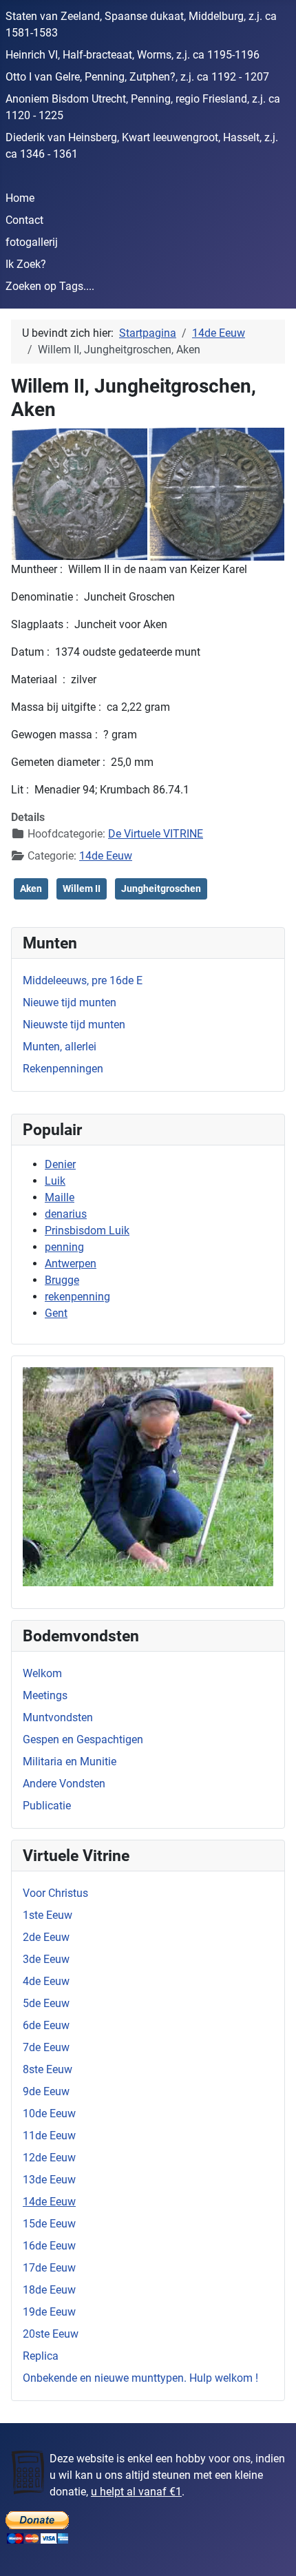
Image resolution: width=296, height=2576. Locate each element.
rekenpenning (77, 1297)
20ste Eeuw (51, 2334)
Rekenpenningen (63, 1069)
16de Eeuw (49, 2246)
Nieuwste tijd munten (74, 1025)
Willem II (82, 889)
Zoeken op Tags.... (50, 286)
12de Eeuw (49, 2158)
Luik (55, 1181)
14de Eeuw (49, 2202)
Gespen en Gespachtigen (83, 1739)
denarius (66, 1214)
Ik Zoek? (26, 264)
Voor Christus (55, 1893)
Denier (60, 1164)
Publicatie (47, 1806)
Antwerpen (71, 1264)
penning (64, 1247)
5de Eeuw (46, 2003)
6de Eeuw (46, 2025)
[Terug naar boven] (272, 2551)
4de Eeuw (46, 1981)
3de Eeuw (46, 1959)
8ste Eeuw (47, 2069)
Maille (60, 1197)
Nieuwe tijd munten (70, 1003)
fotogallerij (32, 242)
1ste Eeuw (47, 1915)
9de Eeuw (46, 2091)
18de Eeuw (49, 2290)
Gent (56, 1313)
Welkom (42, 1673)
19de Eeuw (49, 2312)
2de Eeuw (46, 1937)
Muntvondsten (58, 1717)
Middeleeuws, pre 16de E (83, 980)
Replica (41, 2356)
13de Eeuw (49, 2180)
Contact (24, 220)
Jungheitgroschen (161, 889)
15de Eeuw (49, 2224)
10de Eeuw (49, 2113)
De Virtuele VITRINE (156, 834)
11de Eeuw (49, 2136)
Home (20, 198)
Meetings (45, 1695)
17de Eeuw (49, 2268)
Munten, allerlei (60, 1047)
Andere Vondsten (64, 1784)
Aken (31, 889)
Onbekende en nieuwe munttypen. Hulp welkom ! (140, 2378)
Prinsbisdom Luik (87, 1230)
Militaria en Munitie (70, 1762)
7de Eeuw (46, 2047)
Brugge (62, 1280)
